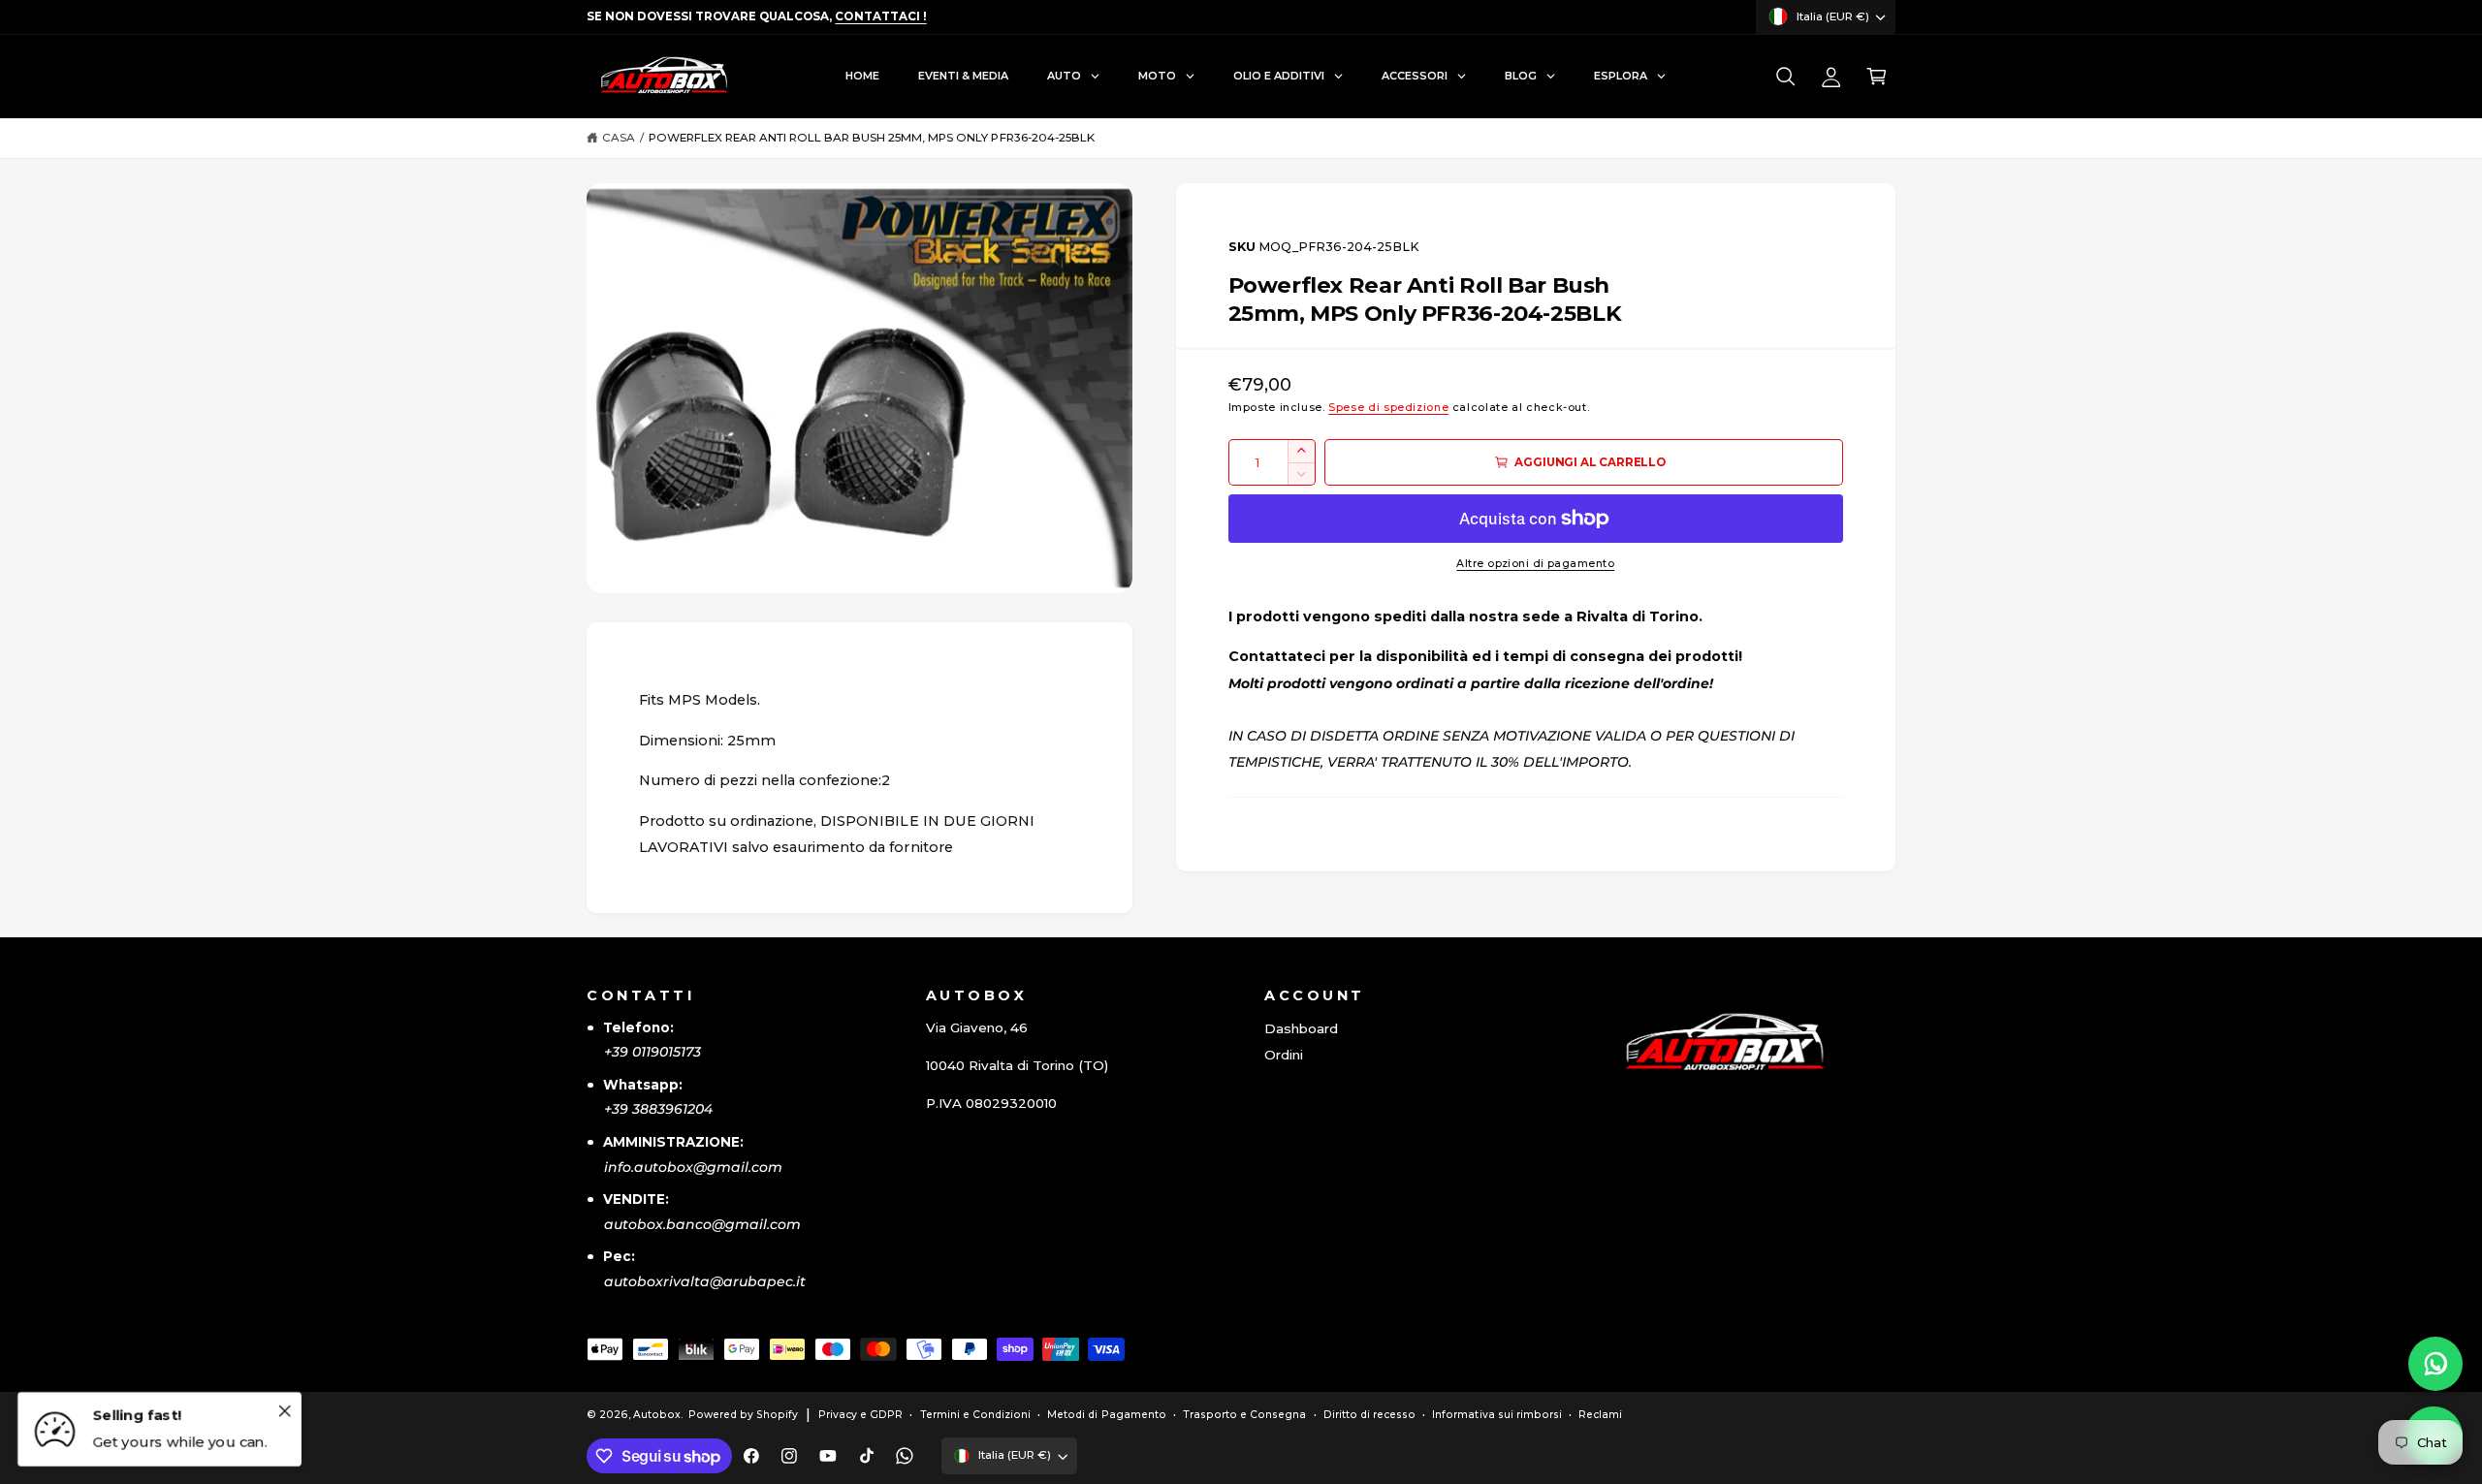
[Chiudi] (284, 1410)
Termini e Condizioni (975, 1415)
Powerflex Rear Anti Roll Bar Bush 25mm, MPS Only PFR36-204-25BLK (872, 138)
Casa (619, 138)
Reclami (1600, 1415)
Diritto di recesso (1369, 1415)
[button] (1785, 77)
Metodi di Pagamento (1106, 1415)
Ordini (1284, 1055)
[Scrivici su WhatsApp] (2435, 1364)
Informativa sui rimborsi (1496, 1415)
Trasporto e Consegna (1244, 1415)
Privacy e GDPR (860, 1415)
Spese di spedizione (1388, 408)
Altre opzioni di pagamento (1535, 564)
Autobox (657, 1415)
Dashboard (1301, 1028)
